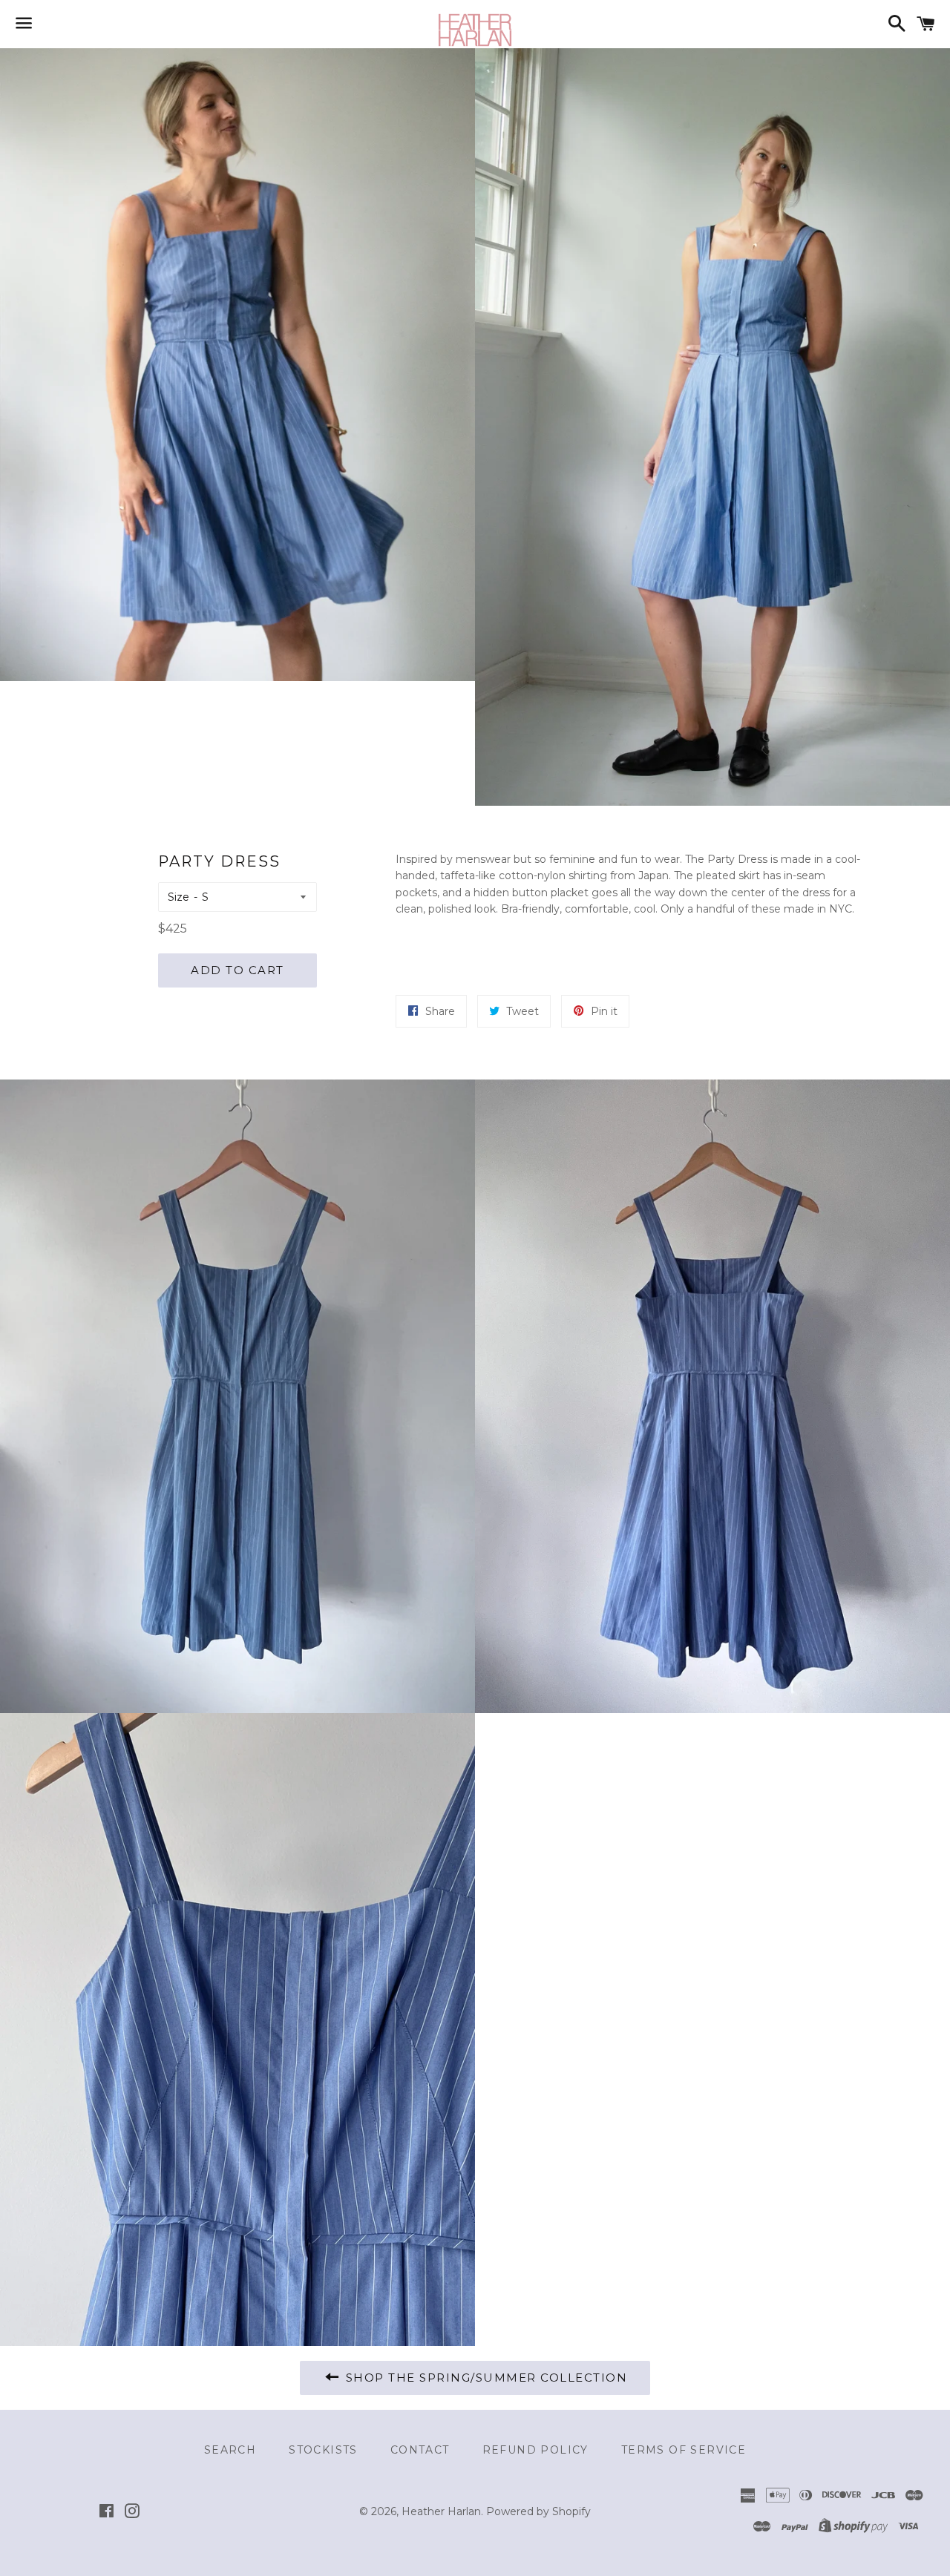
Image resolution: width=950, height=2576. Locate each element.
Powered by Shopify (538, 2511)
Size (178, 897)
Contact (420, 2450)
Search (230, 2450)
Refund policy (535, 2450)
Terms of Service (684, 2450)
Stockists (323, 2450)
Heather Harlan (441, 2511)
